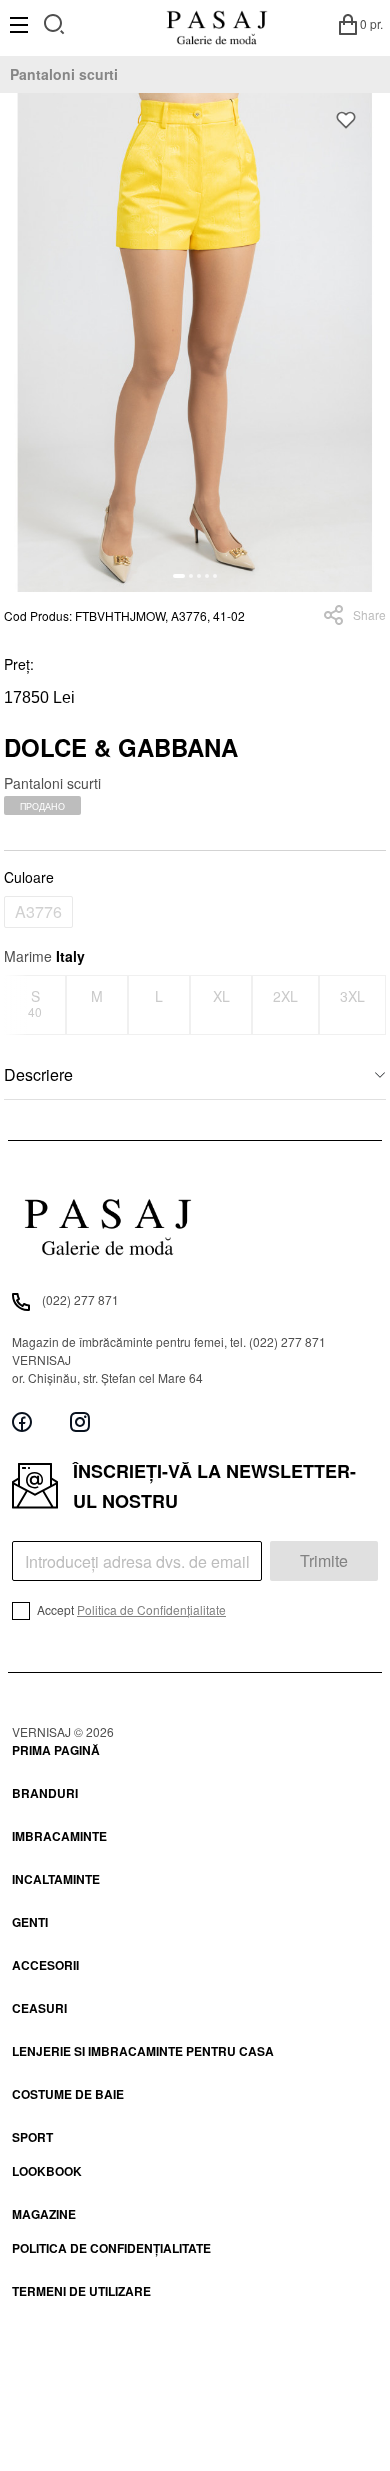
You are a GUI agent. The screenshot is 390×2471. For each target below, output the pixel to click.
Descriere (38, 1074)
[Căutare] (54, 21)
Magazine (44, 2214)
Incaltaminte (56, 1879)
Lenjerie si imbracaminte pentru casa (143, 2051)
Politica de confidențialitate (111, 2248)
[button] (179, 576)
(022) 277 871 (80, 1299)
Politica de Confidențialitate (151, 1609)
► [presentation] (374, 1004)
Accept (130, 1609)
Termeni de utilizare (81, 2291)
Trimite (324, 1560)
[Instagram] (80, 1422)
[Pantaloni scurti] (195, 342)
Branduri (45, 1793)
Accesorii (45, 1965)
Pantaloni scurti (64, 74)
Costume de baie (68, 2094)
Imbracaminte (59, 1836)
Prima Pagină (56, 1750)
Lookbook (47, 2171)
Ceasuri (39, 2008)
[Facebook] (22, 1422)
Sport (32, 2137)
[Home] (216, 24)
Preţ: (19, 664)
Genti (30, 1922)
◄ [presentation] (17, 1004)
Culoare (29, 877)
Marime (44, 956)
